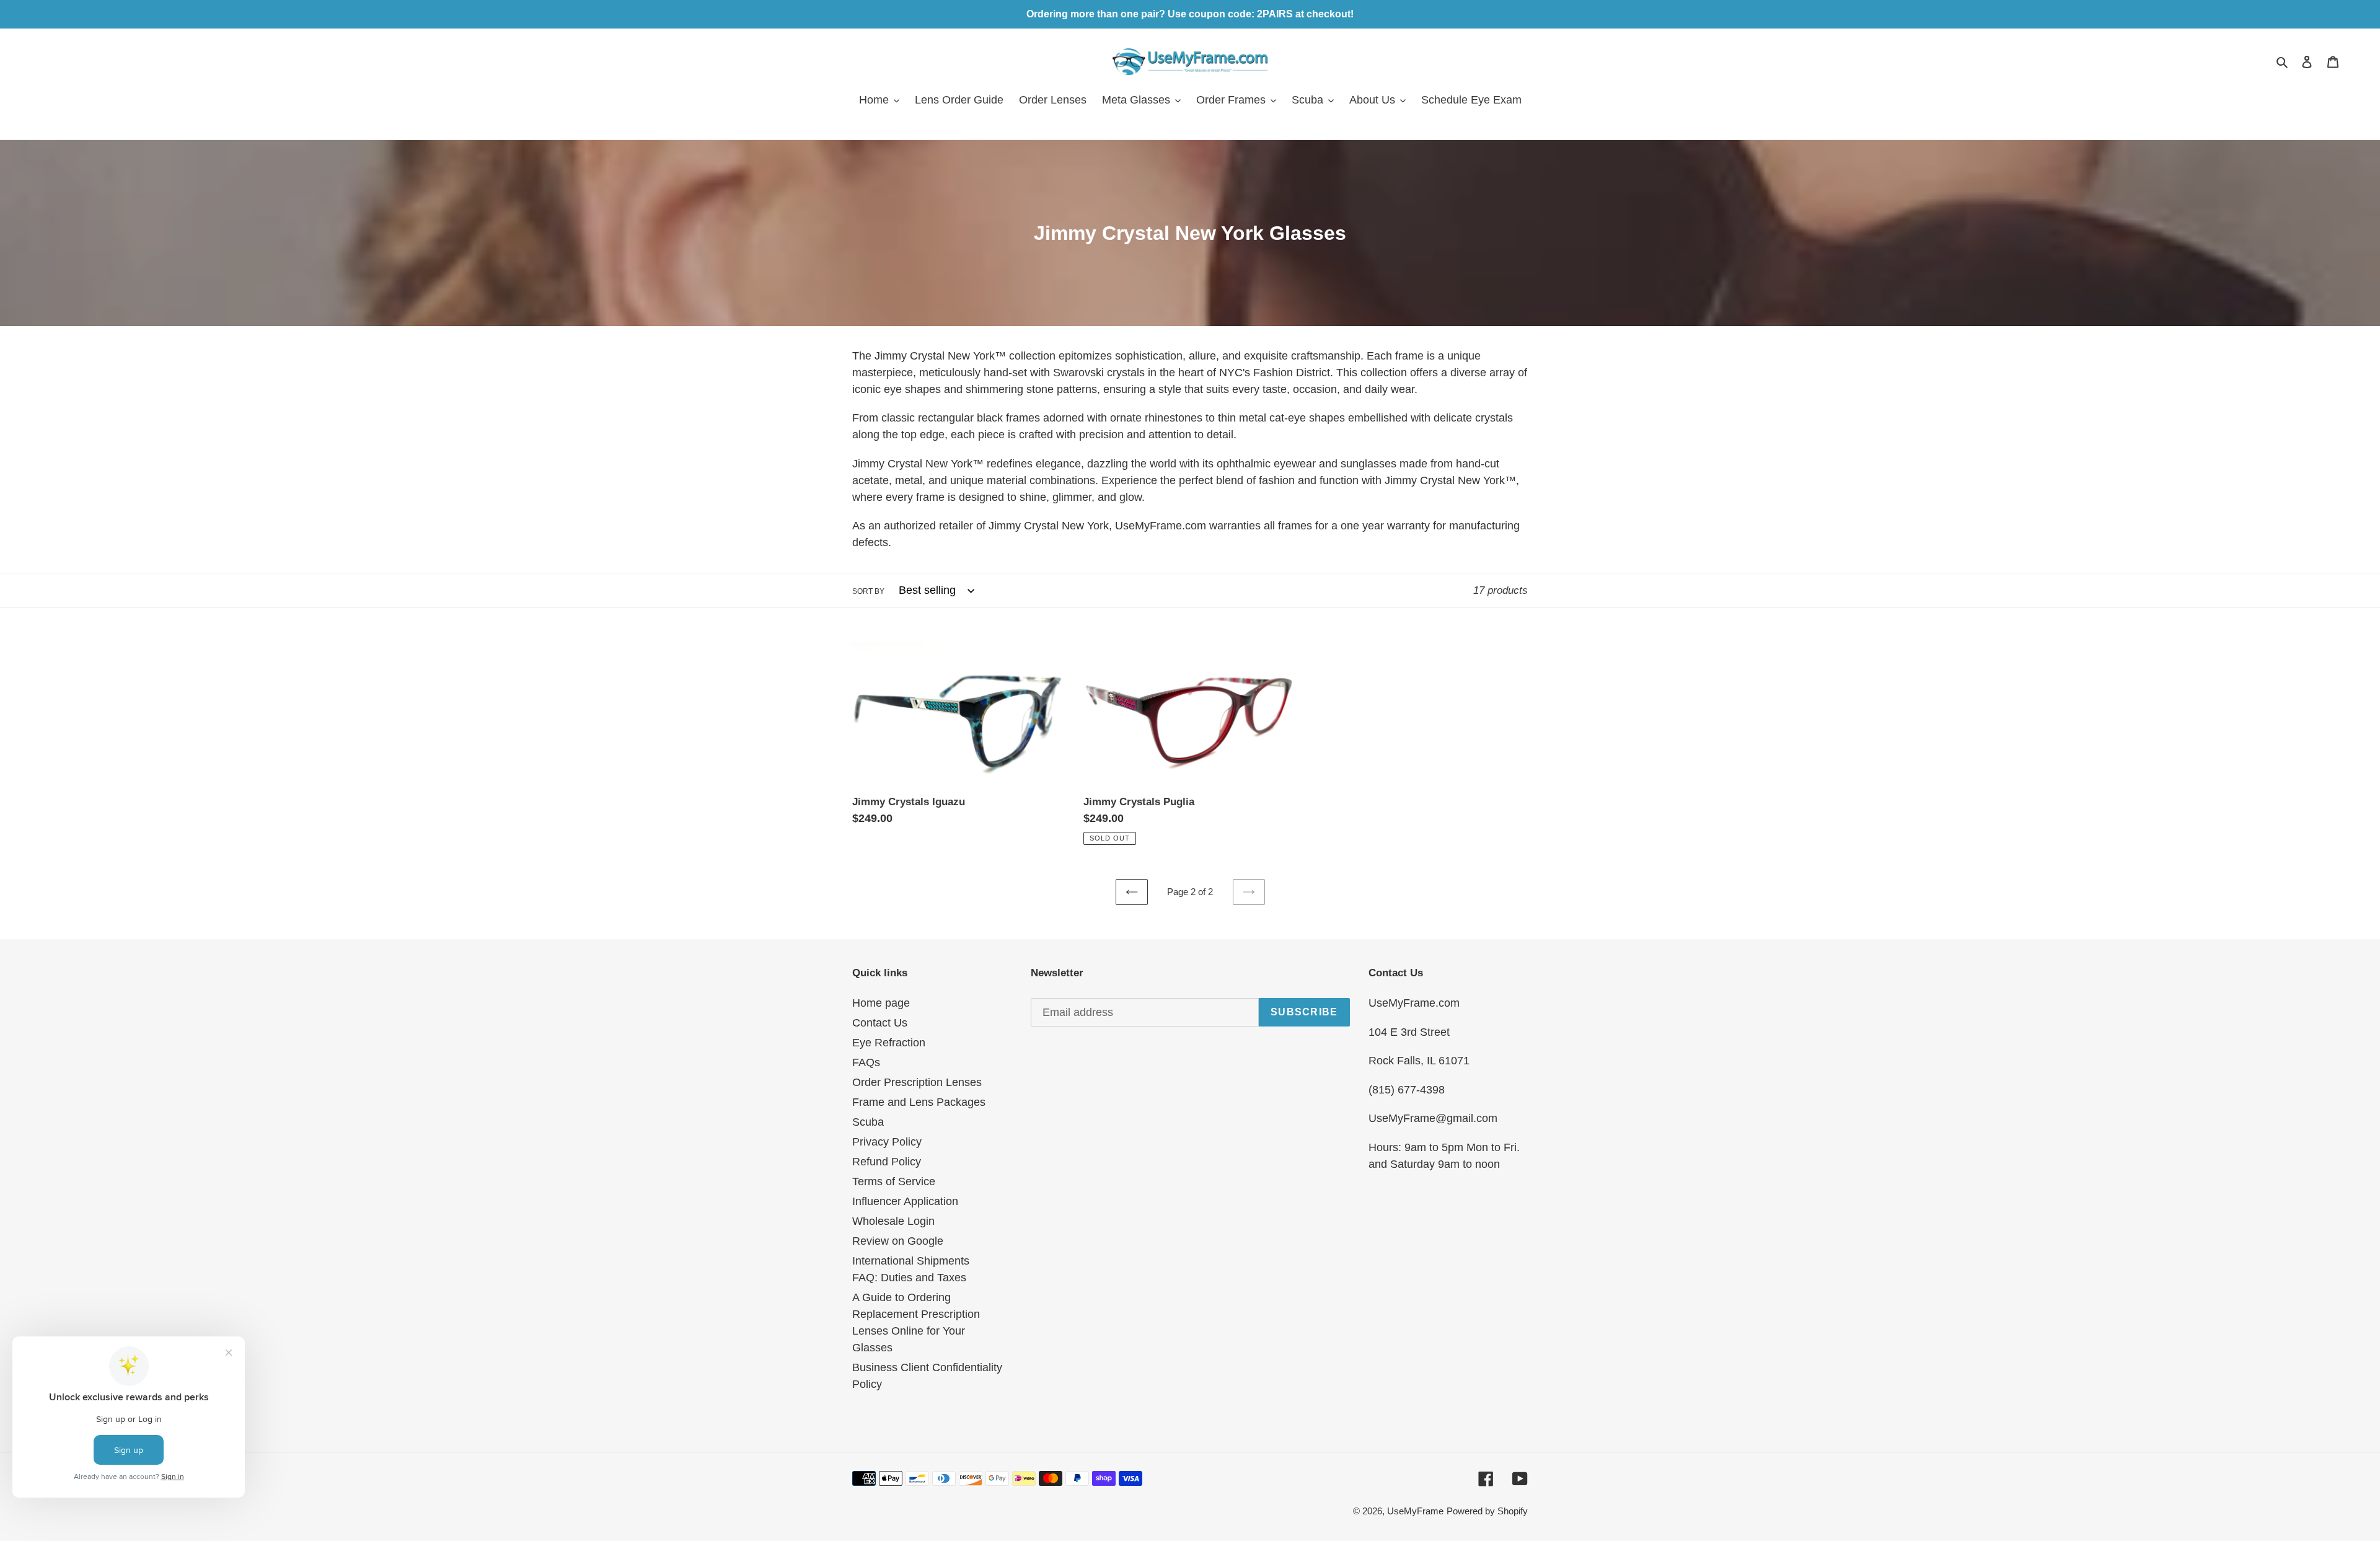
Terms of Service (894, 1181)
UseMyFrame (1415, 1511)
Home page (881, 1003)
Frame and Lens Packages (919, 1102)
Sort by (868, 591)
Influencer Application (905, 1201)
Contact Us (880, 1023)
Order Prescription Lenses (917, 1082)
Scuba (868, 1122)
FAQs (866, 1062)
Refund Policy (887, 1162)
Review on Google (898, 1241)
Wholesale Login (893, 1221)
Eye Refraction (889, 1043)
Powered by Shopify (1487, 1511)
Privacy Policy (887, 1142)
